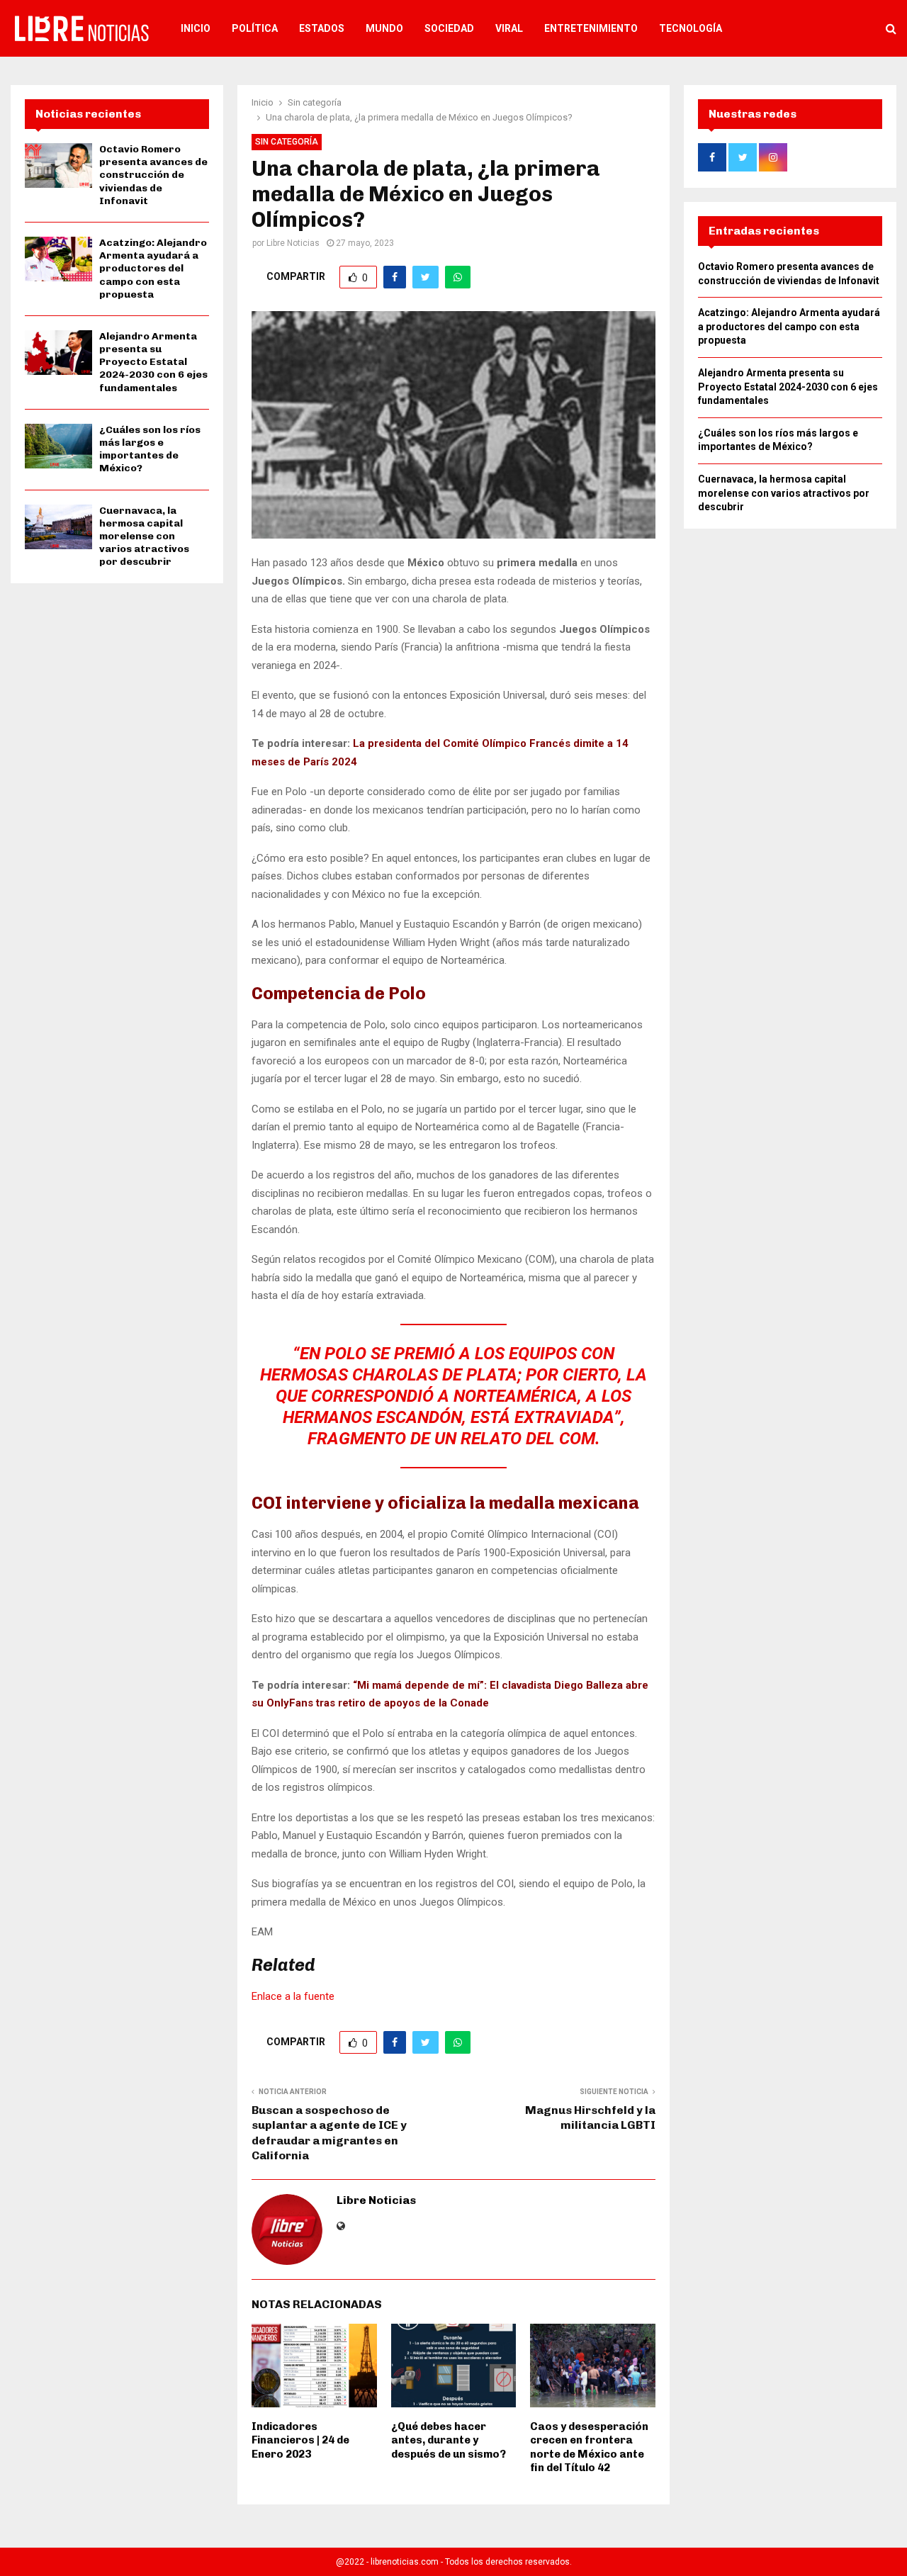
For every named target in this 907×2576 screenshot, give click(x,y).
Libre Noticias (293, 243)
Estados (322, 28)
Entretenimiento (591, 28)
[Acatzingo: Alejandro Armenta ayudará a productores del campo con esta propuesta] (58, 259)
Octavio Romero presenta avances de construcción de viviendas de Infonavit (153, 175)
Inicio (196, 28)
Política (255, 28)
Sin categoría (287, 142)
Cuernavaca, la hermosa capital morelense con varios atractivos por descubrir (144, 536)
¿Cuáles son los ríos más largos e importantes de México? (150, 449)
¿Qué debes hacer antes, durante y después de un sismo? (449, 2440)
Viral (509, 28)
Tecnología (691, 28)
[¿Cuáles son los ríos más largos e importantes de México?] (58, 446)
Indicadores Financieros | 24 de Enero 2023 (300, 2440)
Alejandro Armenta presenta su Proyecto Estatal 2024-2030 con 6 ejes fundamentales (153, 362)
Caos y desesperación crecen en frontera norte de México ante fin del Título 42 (589, 2447)
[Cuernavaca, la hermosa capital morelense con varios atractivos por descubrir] (58, 527)
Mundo (384, 28)
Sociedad (449, 28)
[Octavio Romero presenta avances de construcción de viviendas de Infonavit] (58, 165)
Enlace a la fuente (293, 1996)
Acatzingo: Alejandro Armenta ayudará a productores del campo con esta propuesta (153, 269)
